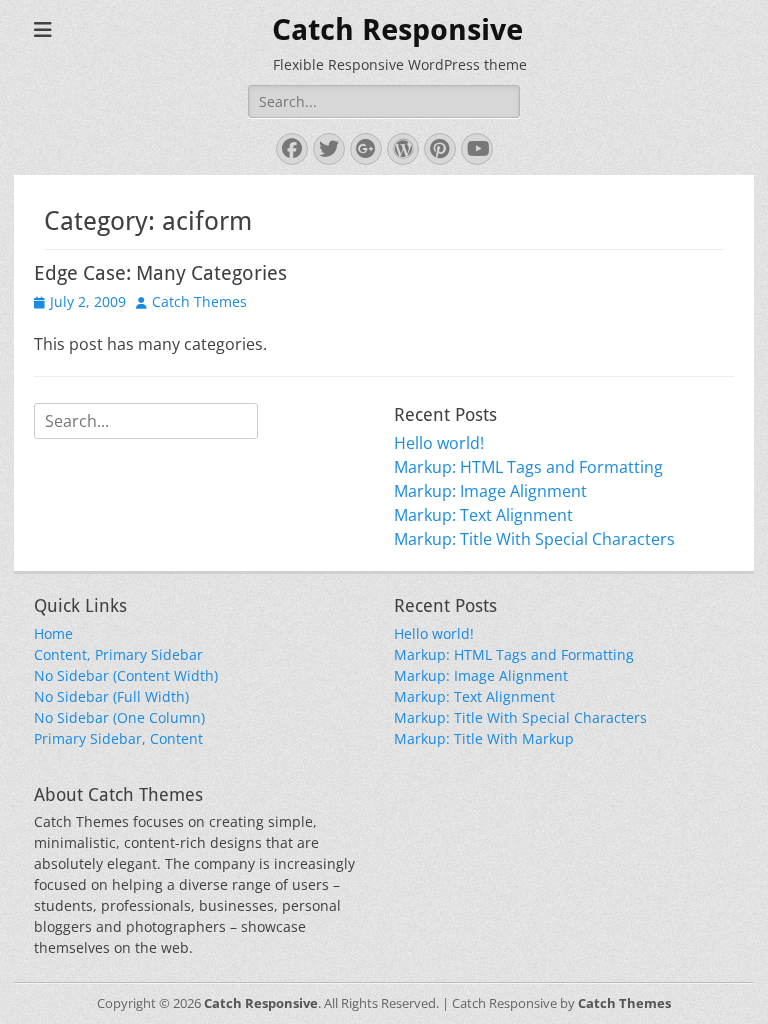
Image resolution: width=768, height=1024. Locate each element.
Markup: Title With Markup (484, 738)
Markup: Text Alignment (483, 515)
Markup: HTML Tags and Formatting (528, 467)
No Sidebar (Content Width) (126, 675)
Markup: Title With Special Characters (534, 539)
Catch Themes (199, 301)
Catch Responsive (397, 29)
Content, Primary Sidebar (118, 654)
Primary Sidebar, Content (118, 738)
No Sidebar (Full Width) (111, 696)
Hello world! (439, 443)
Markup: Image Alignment (490, 491)
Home (53, 633)
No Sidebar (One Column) (119, 717)
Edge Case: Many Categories (160, 273)
